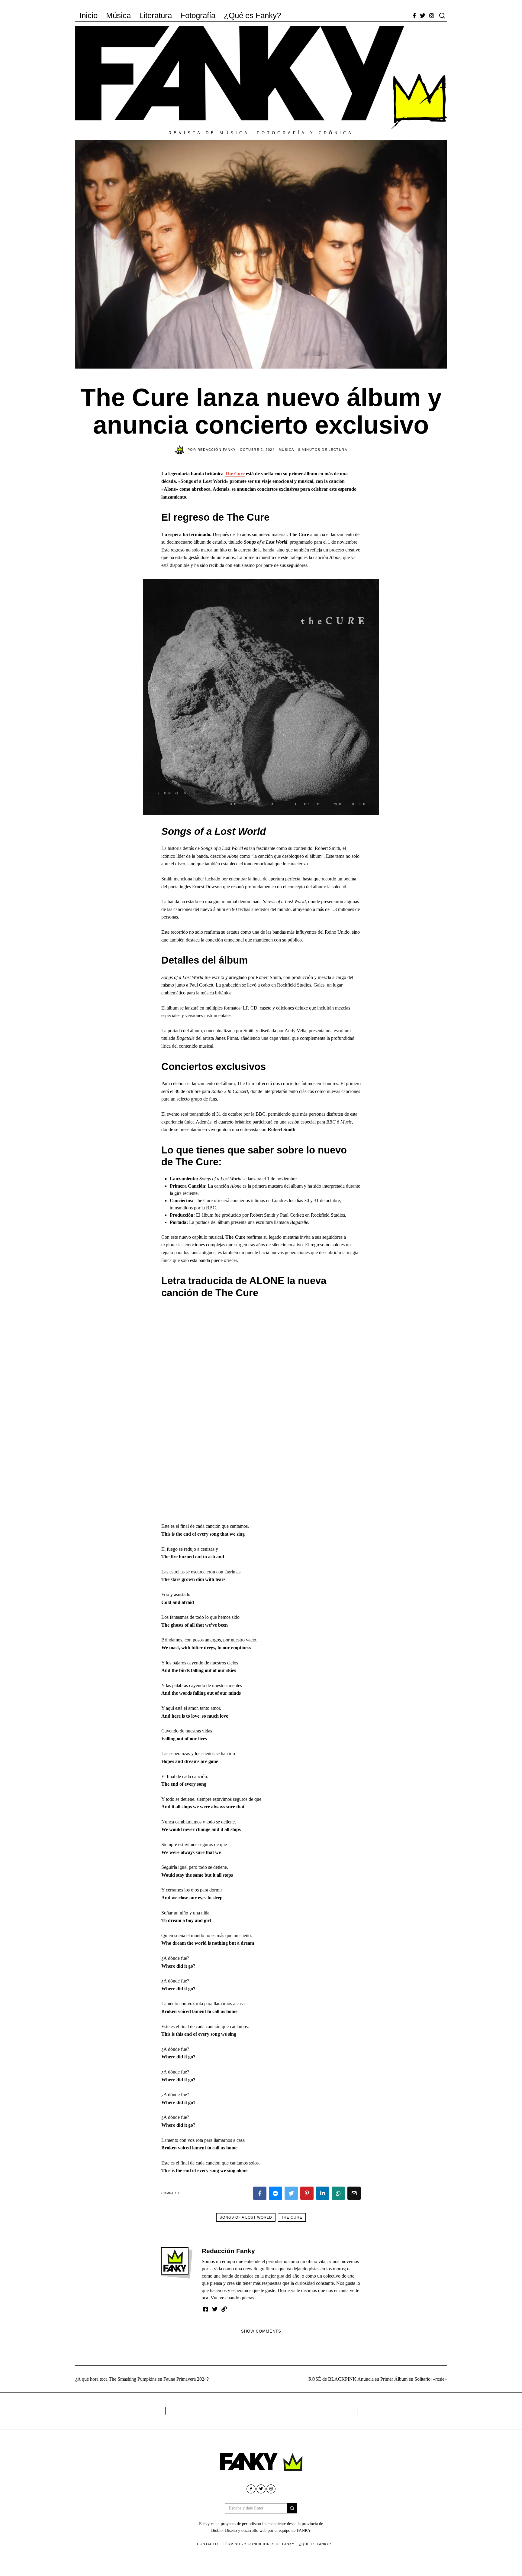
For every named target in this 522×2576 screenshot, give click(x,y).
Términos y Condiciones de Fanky (259, 2544)
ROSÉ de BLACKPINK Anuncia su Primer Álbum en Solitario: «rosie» (378, 2379)
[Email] (354, 2193)
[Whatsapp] (338, 2193)
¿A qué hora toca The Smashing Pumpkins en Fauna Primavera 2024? (142, 2379)
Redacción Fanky (228, 2251)
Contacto (208, 2544)
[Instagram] (432, 15)
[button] (292, 2508)
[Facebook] (414, 15)
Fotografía (198, 15)
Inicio (89, 15)
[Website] (224, 2309)
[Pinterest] (307, 2193)
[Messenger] (275, 2193)
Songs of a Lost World (246, 2217)
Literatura (156, 15)
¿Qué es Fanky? (252, 15)
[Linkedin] (323, 2193)
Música (118, 15)
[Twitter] (423, 15)
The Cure (235, 474)
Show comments (261, 2331)
